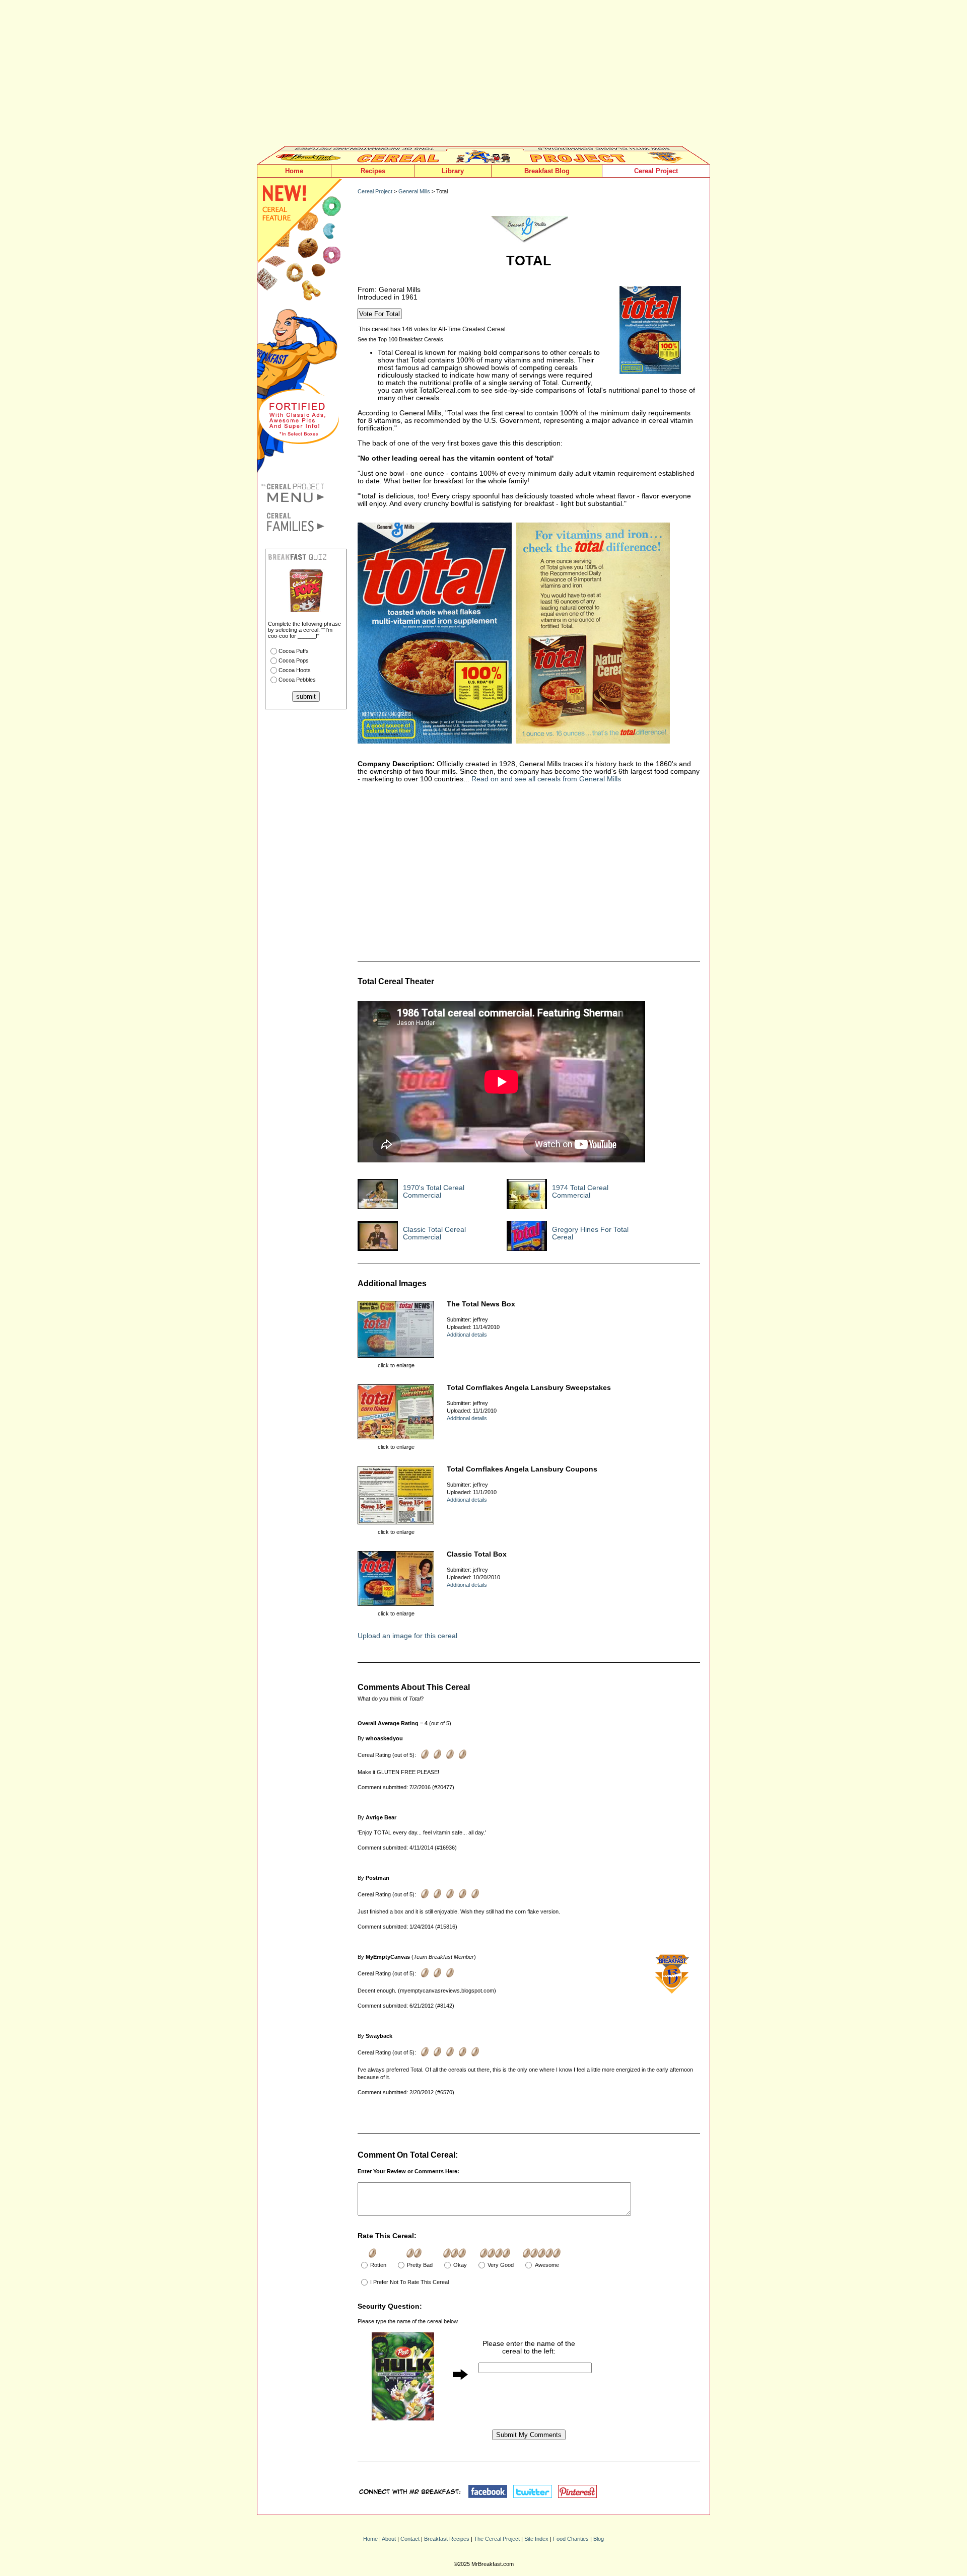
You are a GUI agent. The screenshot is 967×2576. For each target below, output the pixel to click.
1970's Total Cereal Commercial (434, 1192)
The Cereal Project (497, 2539)
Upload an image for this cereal (407, 1636)
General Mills (414, 191)
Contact (410, 2539)
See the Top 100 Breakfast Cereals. (401, 339)
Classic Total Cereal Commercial (434, 1233)
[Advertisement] (483, 76)
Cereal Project (656, 171)
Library (453, 171)
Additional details (467, 1335)
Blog (599, 2539)
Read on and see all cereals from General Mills (546, 779)
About (389, 2539)
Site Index (536, 2539)
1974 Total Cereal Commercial (580, 1192)
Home (294, 171)
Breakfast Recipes (447, 2539)
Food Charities (571, 2539)
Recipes (373, 171)
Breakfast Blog (547, 171)
